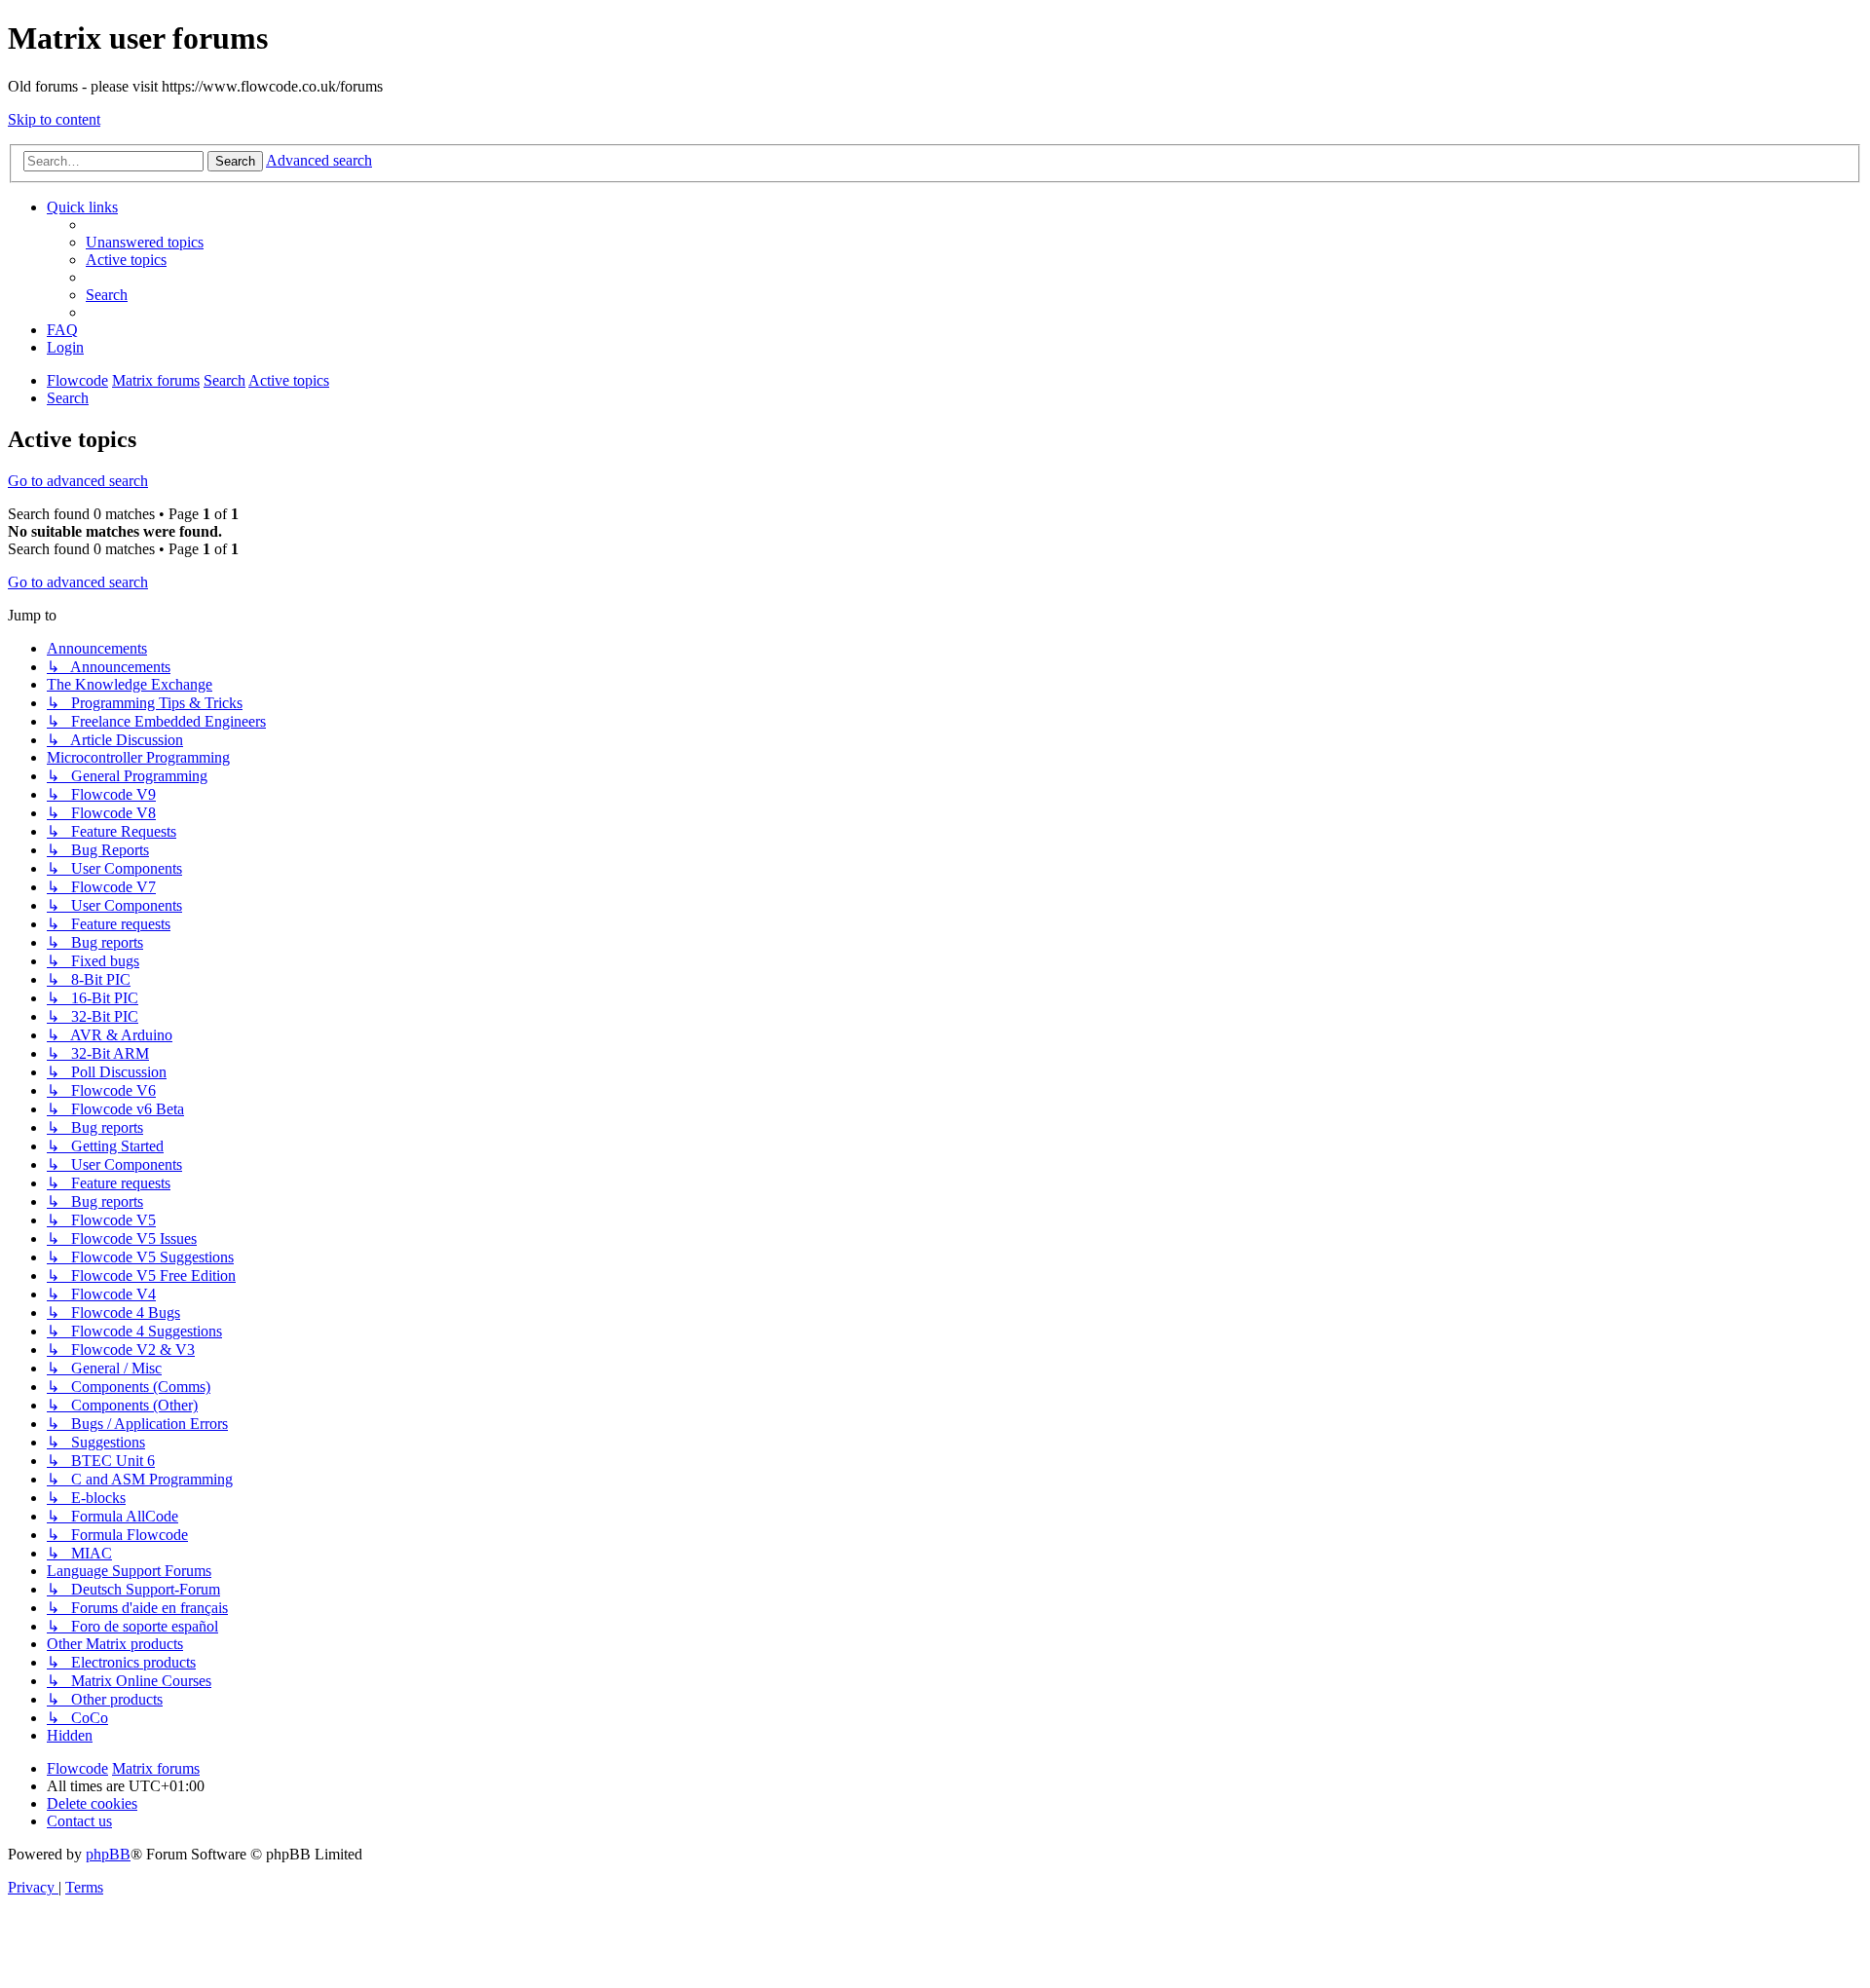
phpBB (108, 1854)
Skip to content (54, 119)
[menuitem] (145, 242)
